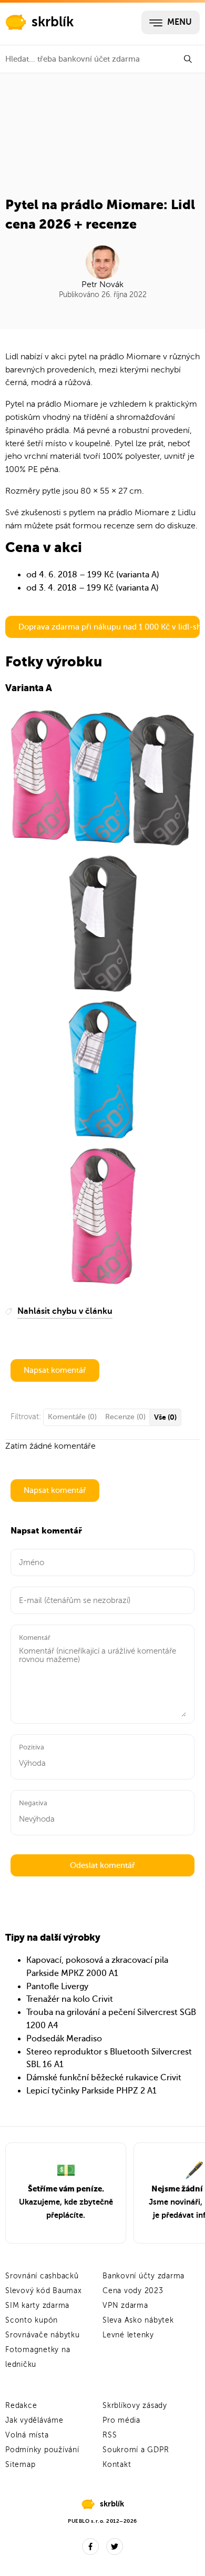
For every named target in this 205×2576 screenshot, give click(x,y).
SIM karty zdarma (37, 2305)
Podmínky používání (42, 2450)
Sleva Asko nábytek (138, 2320)
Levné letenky (128, 2335)
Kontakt (117, 2465)
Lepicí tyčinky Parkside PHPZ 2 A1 (91, 2091)
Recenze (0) (125, 1417)
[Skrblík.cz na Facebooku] (90, 2546)
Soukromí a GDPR (136, 2450)
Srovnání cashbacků (42, 2276)
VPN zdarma (125, 2305)
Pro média (121, 2420)
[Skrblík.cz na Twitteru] (115, 2546)
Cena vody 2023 (133, 2291)
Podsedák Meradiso (64, 2039)
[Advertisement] (102, 139)
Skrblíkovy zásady (135, 2406)
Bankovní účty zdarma (143, 2276)
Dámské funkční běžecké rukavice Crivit (104, 2078)
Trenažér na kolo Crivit (70, 1999)
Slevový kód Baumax (44, 2291)
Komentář (35, 1638)
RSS (110, 2435)
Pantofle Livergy (57, 1987)
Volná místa (27, 2435)
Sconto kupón (32, 2320)
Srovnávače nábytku (43, 2335)
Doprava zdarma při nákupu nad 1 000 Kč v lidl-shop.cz (109, 627)
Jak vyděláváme (34, 2420)
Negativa (33, 1803)
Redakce (21, 2406)
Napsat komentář (55, 1370)
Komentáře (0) (72, 1417)
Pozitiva (32, 1747)
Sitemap (20, 2465)
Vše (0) (165, 1417)
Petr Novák (102, 284)
